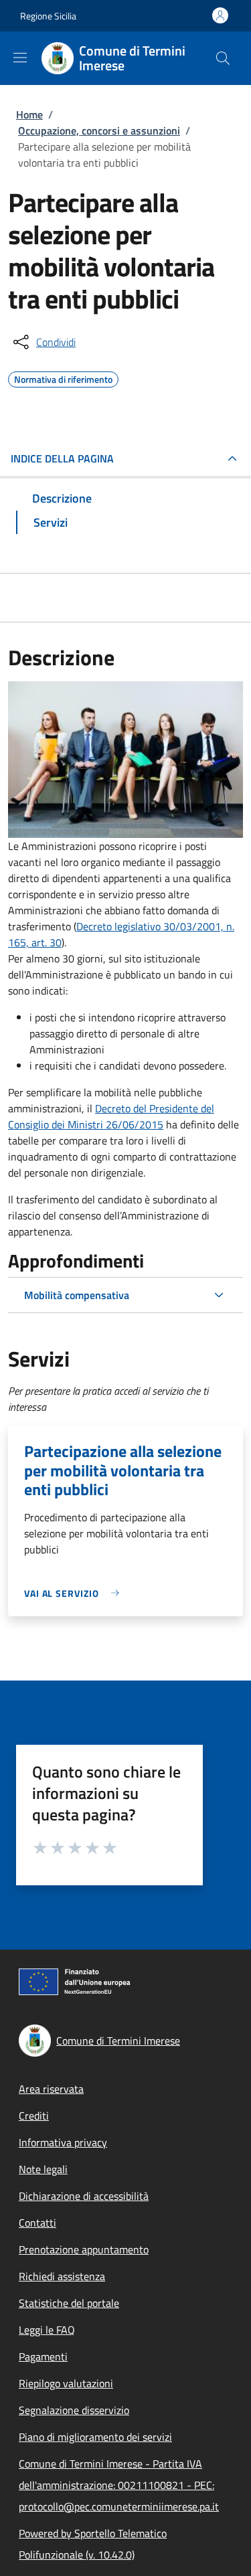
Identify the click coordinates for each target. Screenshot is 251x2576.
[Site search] (223, 58)
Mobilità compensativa (77, 1295)
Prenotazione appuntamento (84, 2249)
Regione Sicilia (48, 16)
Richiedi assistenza (62, 2276)
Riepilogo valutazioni (66, 2383)
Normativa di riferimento (63, 377)
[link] (75, 1593)
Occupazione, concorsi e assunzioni (99, 131)
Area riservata (51, 2089)
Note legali (43, 2169)
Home (29, 114)
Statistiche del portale (69, 2303)
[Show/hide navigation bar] (20, 58)
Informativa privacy (63, 2142)
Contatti (37, 2223)
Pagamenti (43, 2356)
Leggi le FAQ (47, 2330)
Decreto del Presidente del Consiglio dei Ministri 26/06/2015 (111, 1116)
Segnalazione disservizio (74, 2410)
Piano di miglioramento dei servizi (95, 2437)
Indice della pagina (62, 458)
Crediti (34, 2116)
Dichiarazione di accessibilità (84, 2196)
